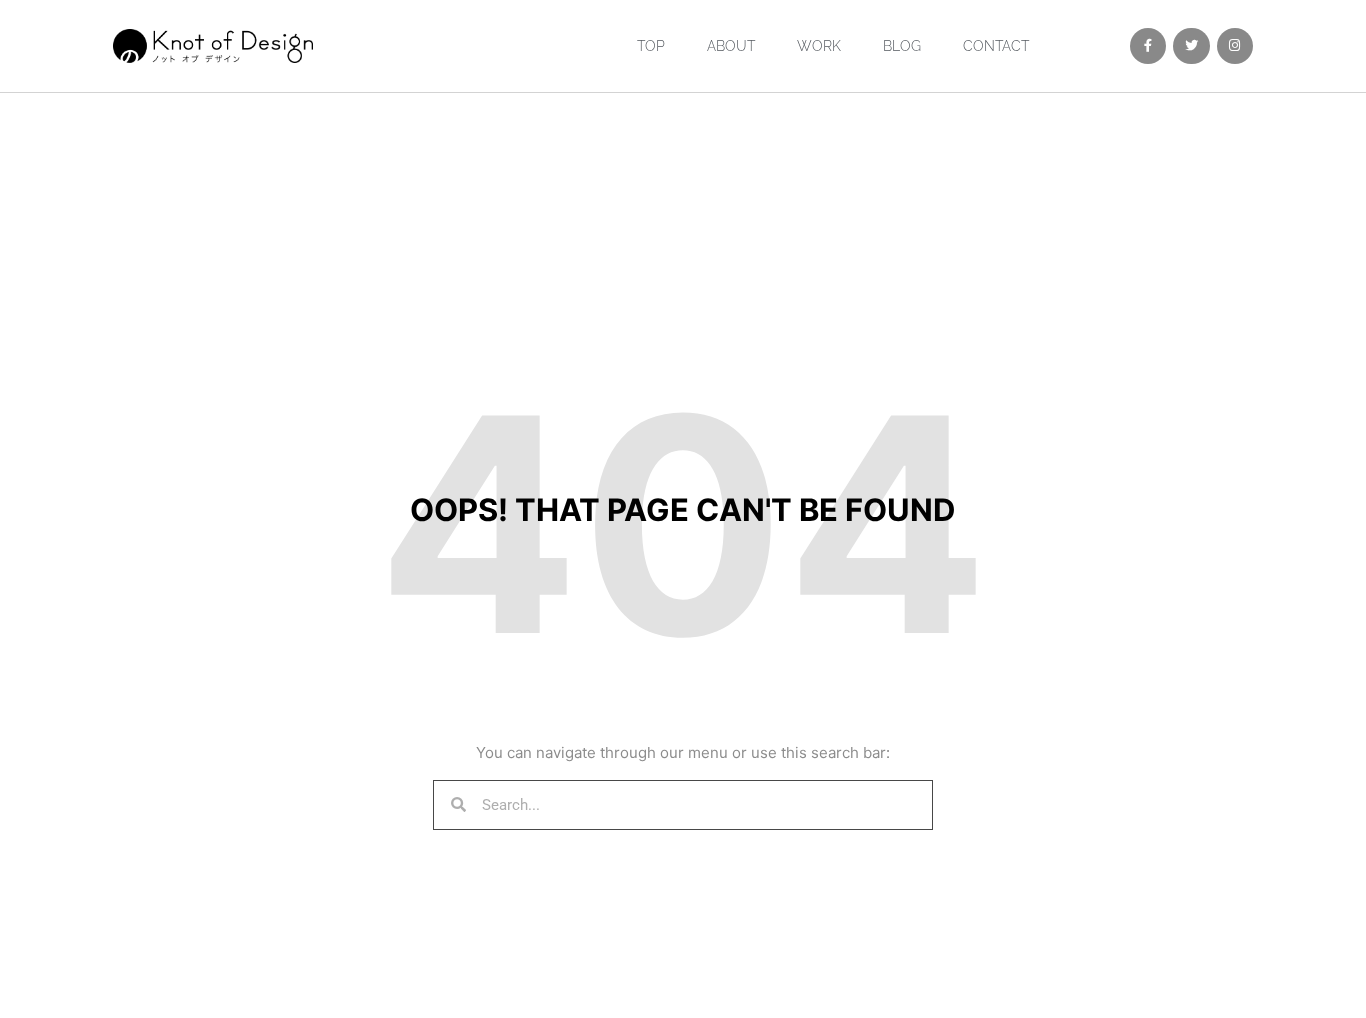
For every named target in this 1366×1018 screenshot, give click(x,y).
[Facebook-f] (1148, 46)
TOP (651, 46)
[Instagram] (1235, 46)
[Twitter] (1191, 46)
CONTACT (996, 46)
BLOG (902, 46)
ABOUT (731, 46)
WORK (819, 46)
